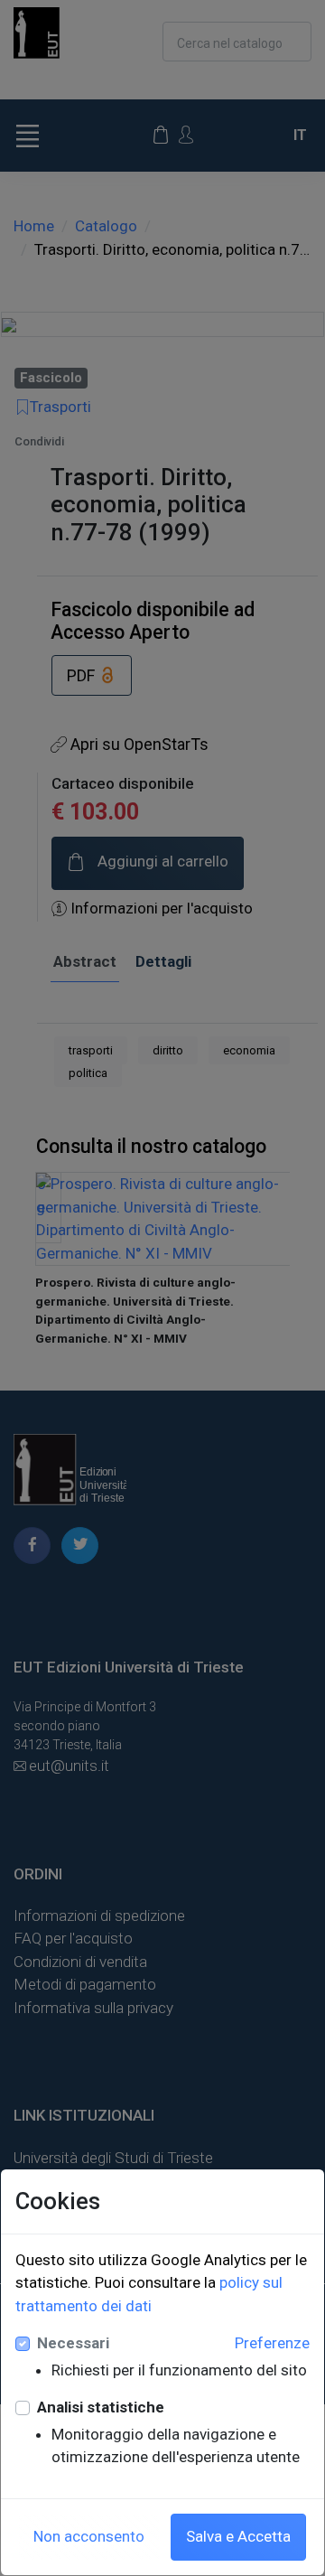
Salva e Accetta (238, 2536)
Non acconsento (89, 2536)
